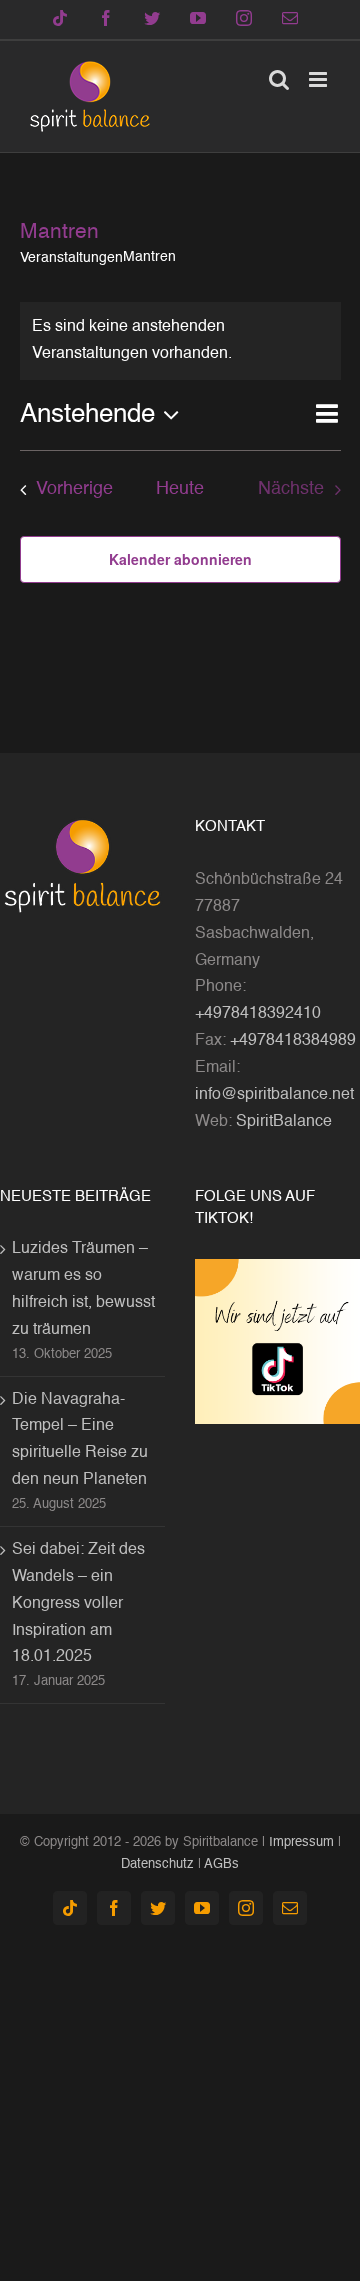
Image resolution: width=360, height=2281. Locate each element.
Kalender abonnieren (180, 559)
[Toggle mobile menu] (319, 79)
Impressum (301, 1842)
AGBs (221, 1864)
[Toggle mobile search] (279, 79)
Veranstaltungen (71, 258)
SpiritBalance (284, 1122)
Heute (180, 489)
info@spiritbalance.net (274, 1095)
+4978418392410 (258, 1014)
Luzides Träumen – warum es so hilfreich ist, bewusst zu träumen (83, 1289)
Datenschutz (157, 1864)
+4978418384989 (293, 1041)
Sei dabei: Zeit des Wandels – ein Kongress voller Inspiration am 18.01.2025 (78, 1604)
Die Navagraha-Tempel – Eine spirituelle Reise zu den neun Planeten (80, 1440)
